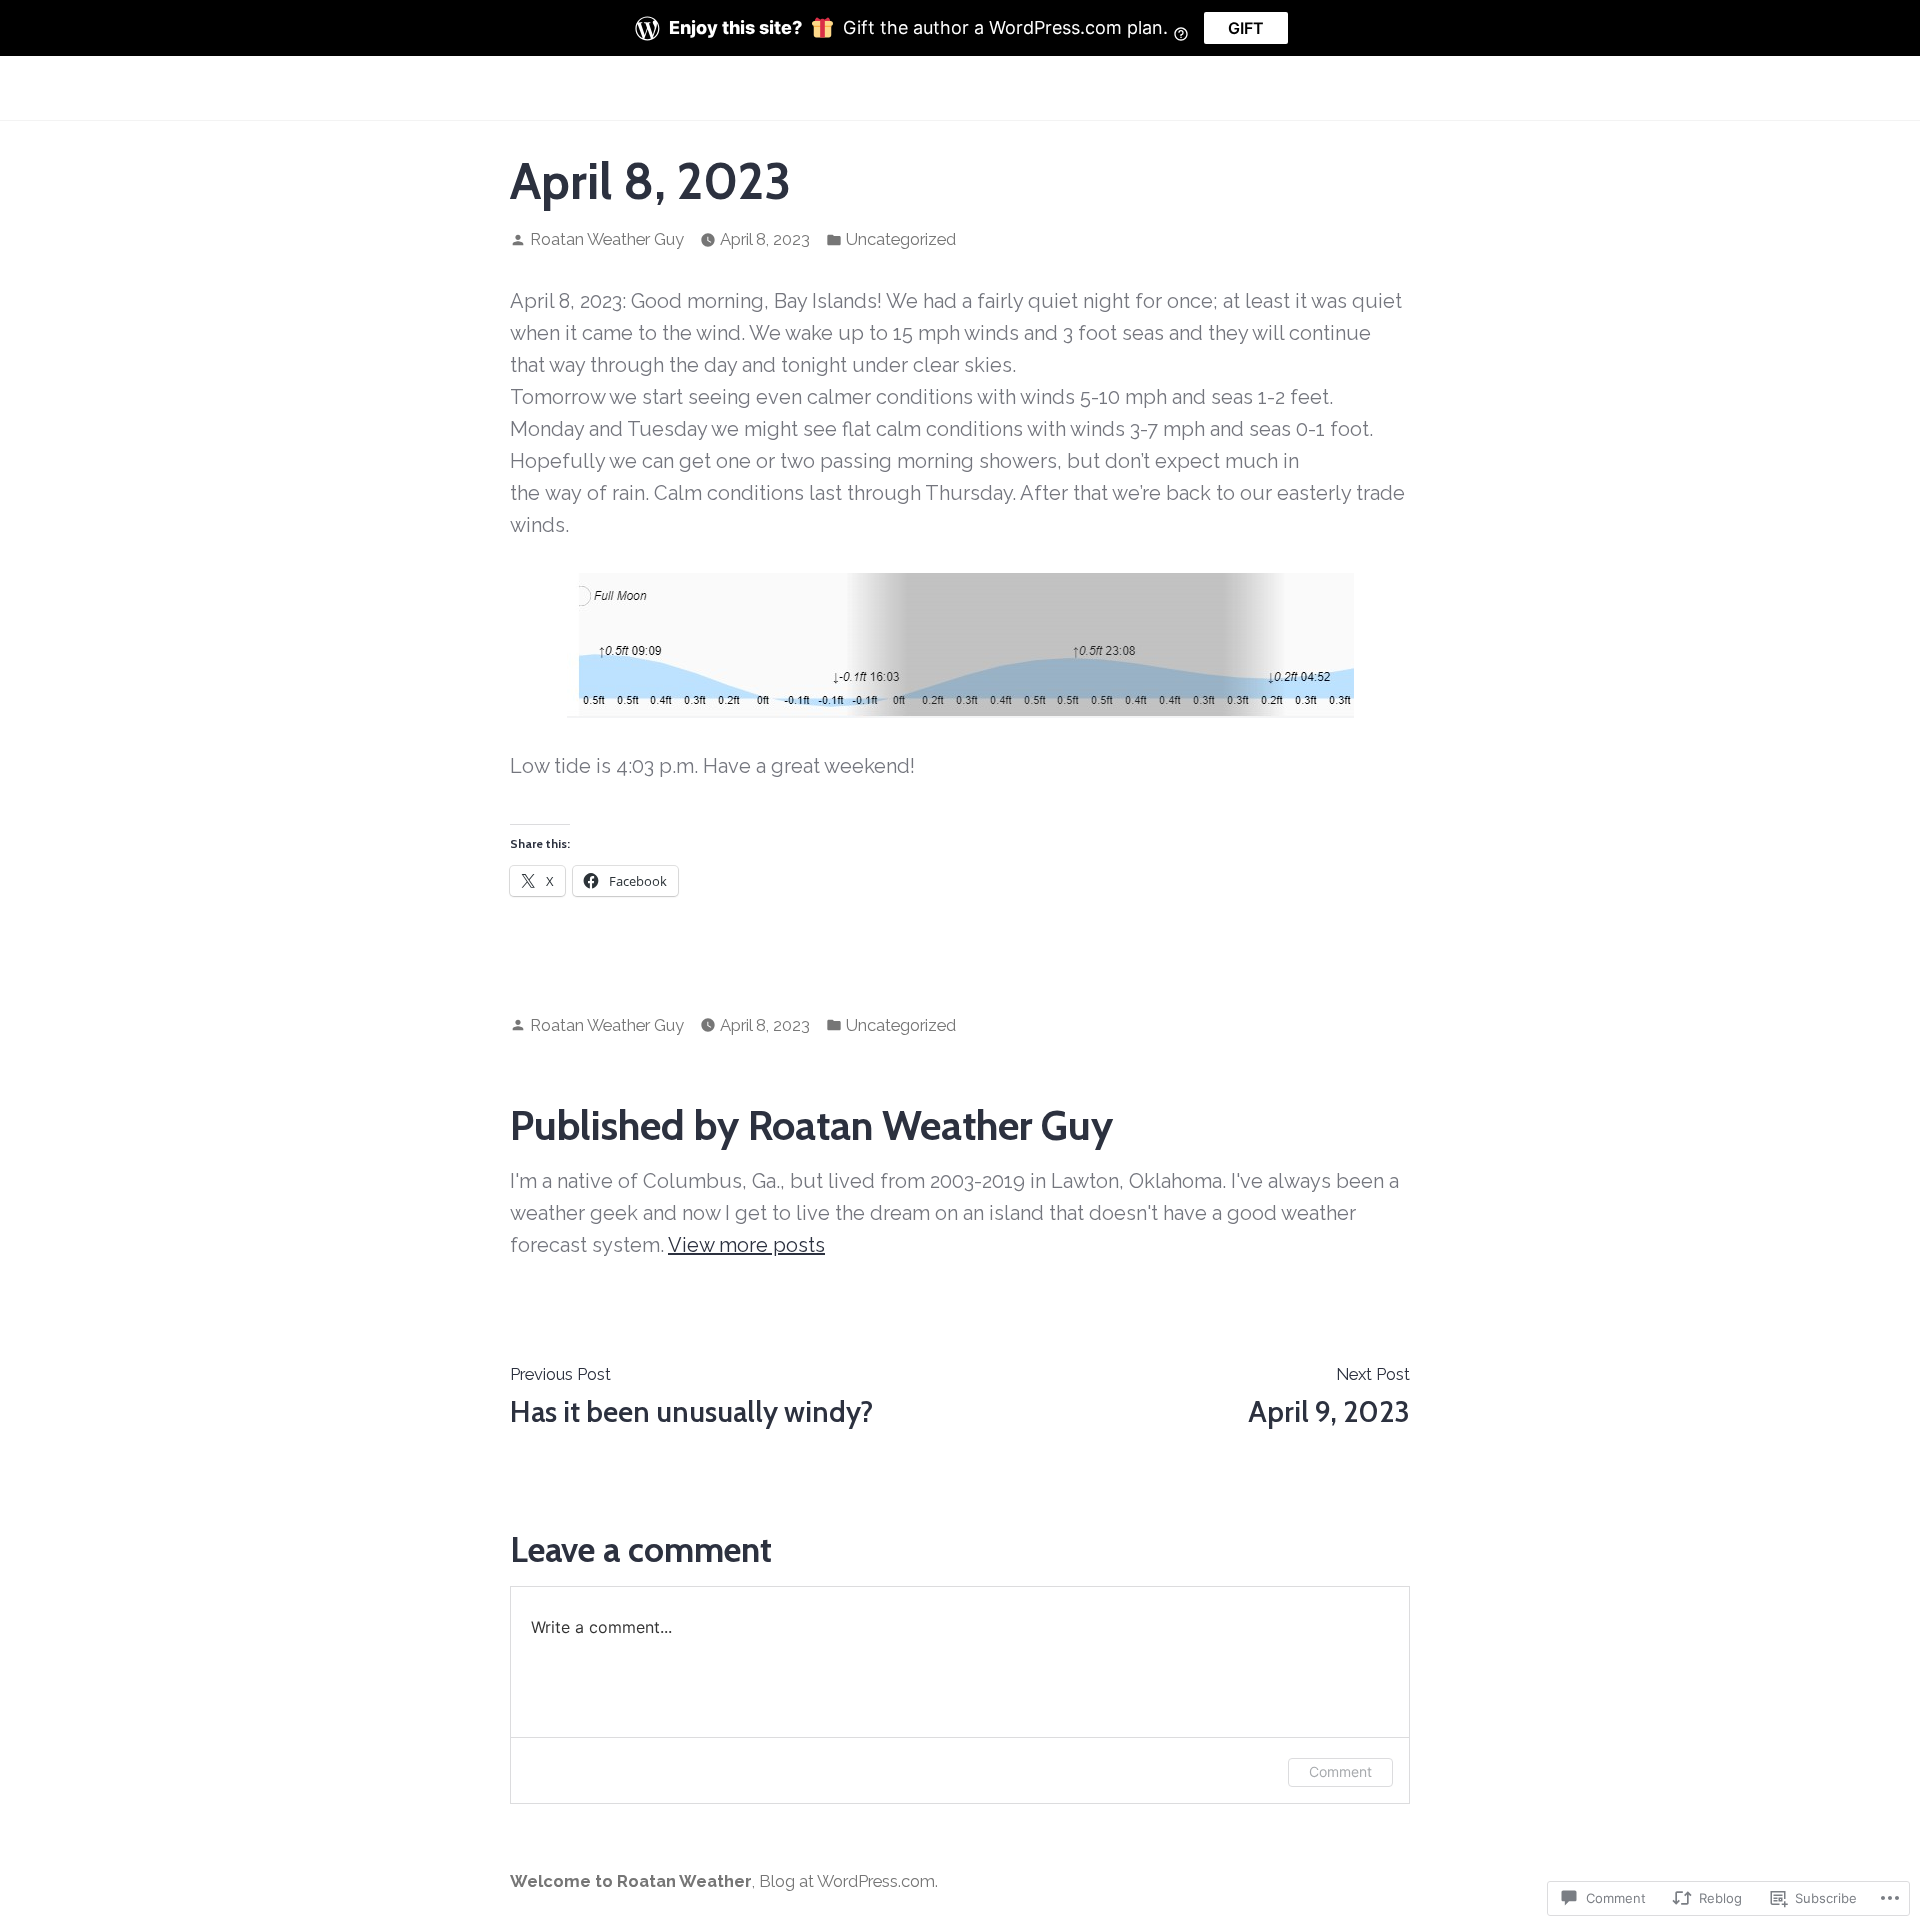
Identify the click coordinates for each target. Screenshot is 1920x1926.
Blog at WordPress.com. (848, 1881)
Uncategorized (901, 239)
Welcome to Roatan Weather (631, 1881)
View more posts (746, 1245)
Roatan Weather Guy (607, 239)
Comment (1340, 1771)
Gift (1246, 28)
